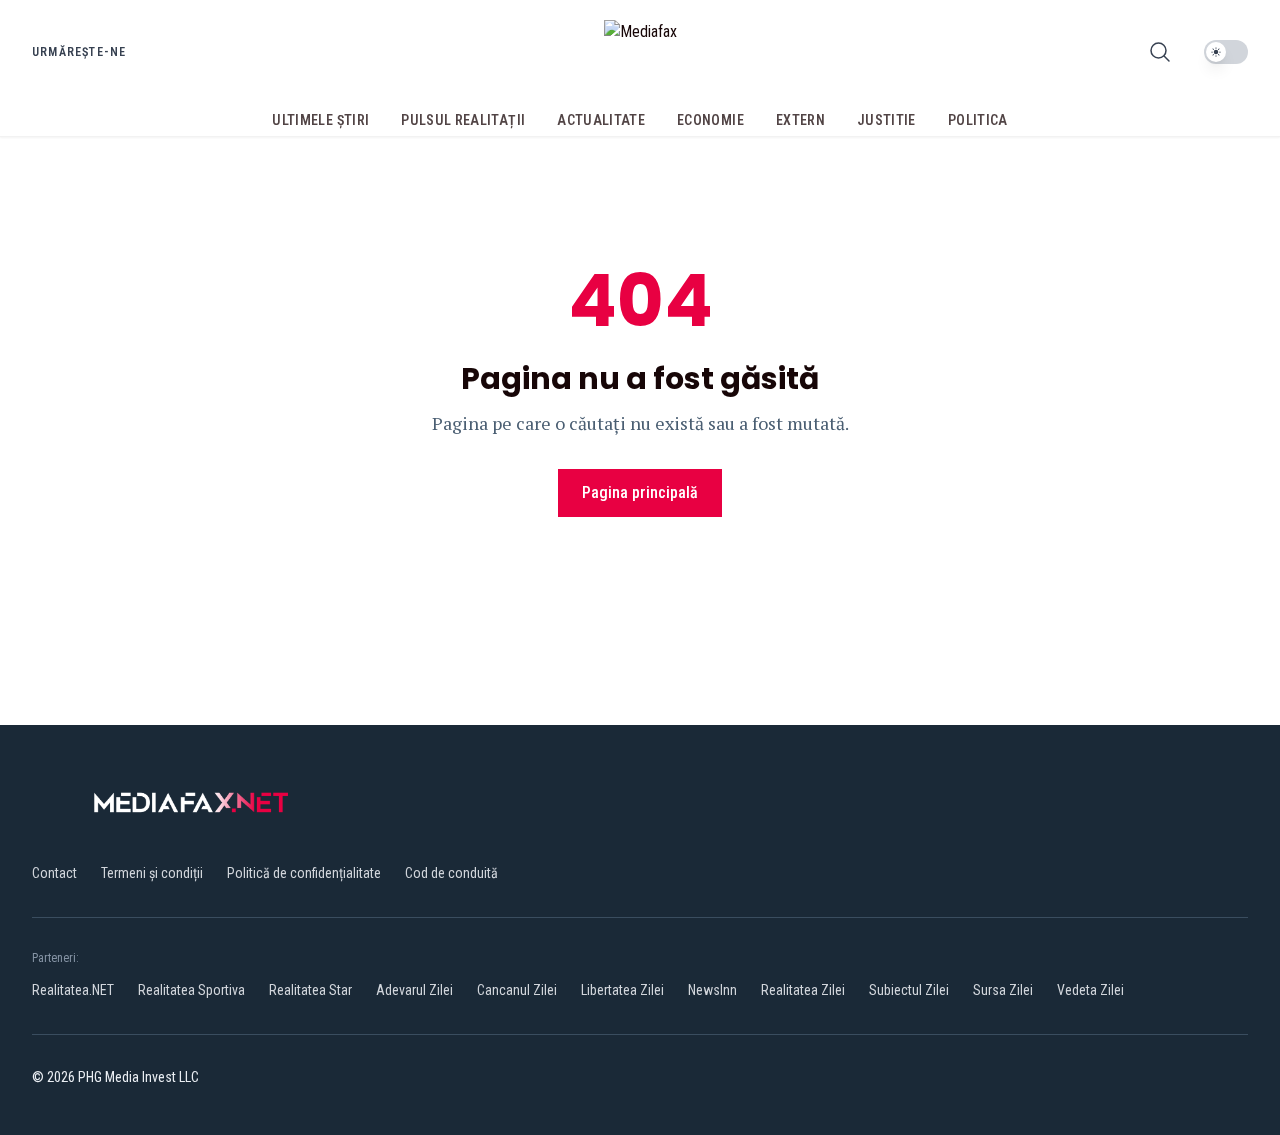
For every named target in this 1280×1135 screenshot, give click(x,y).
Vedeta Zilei (1090, 990)
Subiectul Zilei (909, 990)
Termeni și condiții (152, 873)
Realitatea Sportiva (191, 990)
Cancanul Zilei (517, 990)
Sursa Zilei (1003, 990)
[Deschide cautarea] (1160, 52)
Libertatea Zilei (622, 990)
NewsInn (712, 990)
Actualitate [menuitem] (601, 120)
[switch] (1226, 52)
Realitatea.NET (73, 990)
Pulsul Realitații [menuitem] (463, 120)
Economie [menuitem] (710, 120)
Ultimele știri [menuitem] (320, 120)
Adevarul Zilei (414, 990)
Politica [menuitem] (978, 120)
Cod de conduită (451, 873)
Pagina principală (640, 492)
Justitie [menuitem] (886, 120)
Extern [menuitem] (800, 120)
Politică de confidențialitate (304, 873)
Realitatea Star (310, 990)
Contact (54, 873)
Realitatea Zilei (803, 990)
